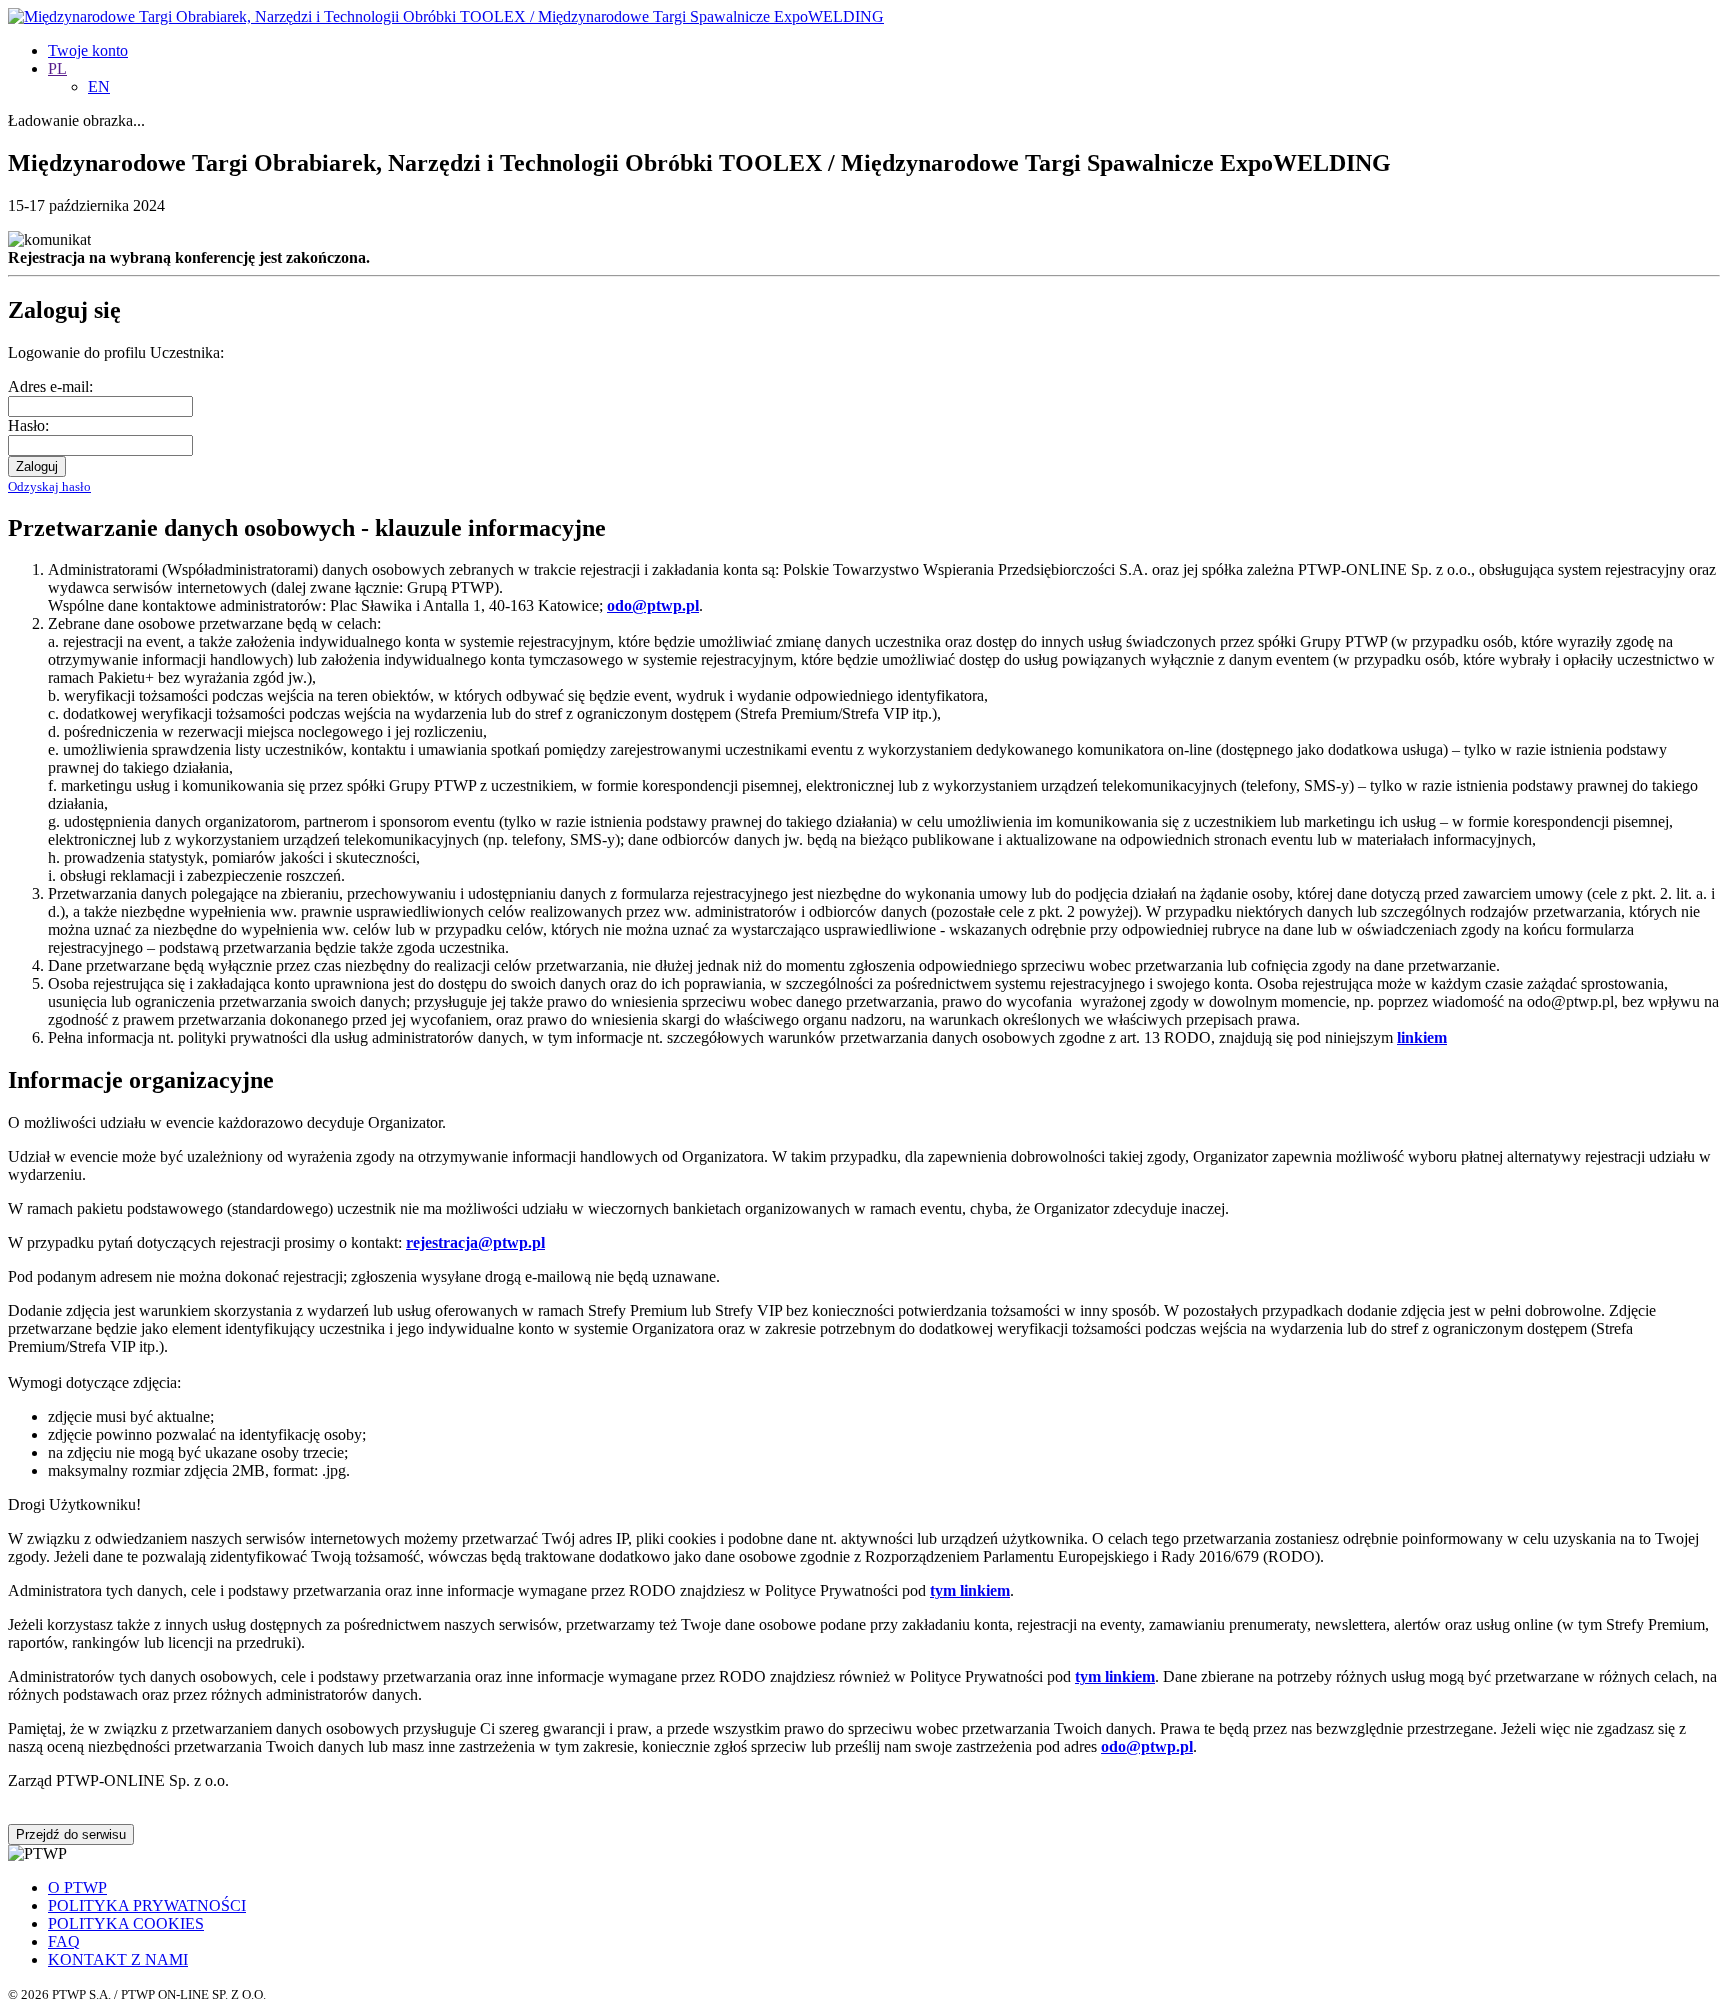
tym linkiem (970, 1590)
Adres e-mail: (50, 386)
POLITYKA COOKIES (126, 1923)
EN (99, 86)
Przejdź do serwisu (71, 1834)
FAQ (64, 1941)
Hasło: (28, 425)
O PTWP (77, 1887)
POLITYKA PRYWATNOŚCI (147, 1905)
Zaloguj (37, 466)
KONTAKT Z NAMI (118, 1959)
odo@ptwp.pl (1147, 1746)
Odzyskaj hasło (49, 486)
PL (57, 68)
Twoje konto (88, 50)
